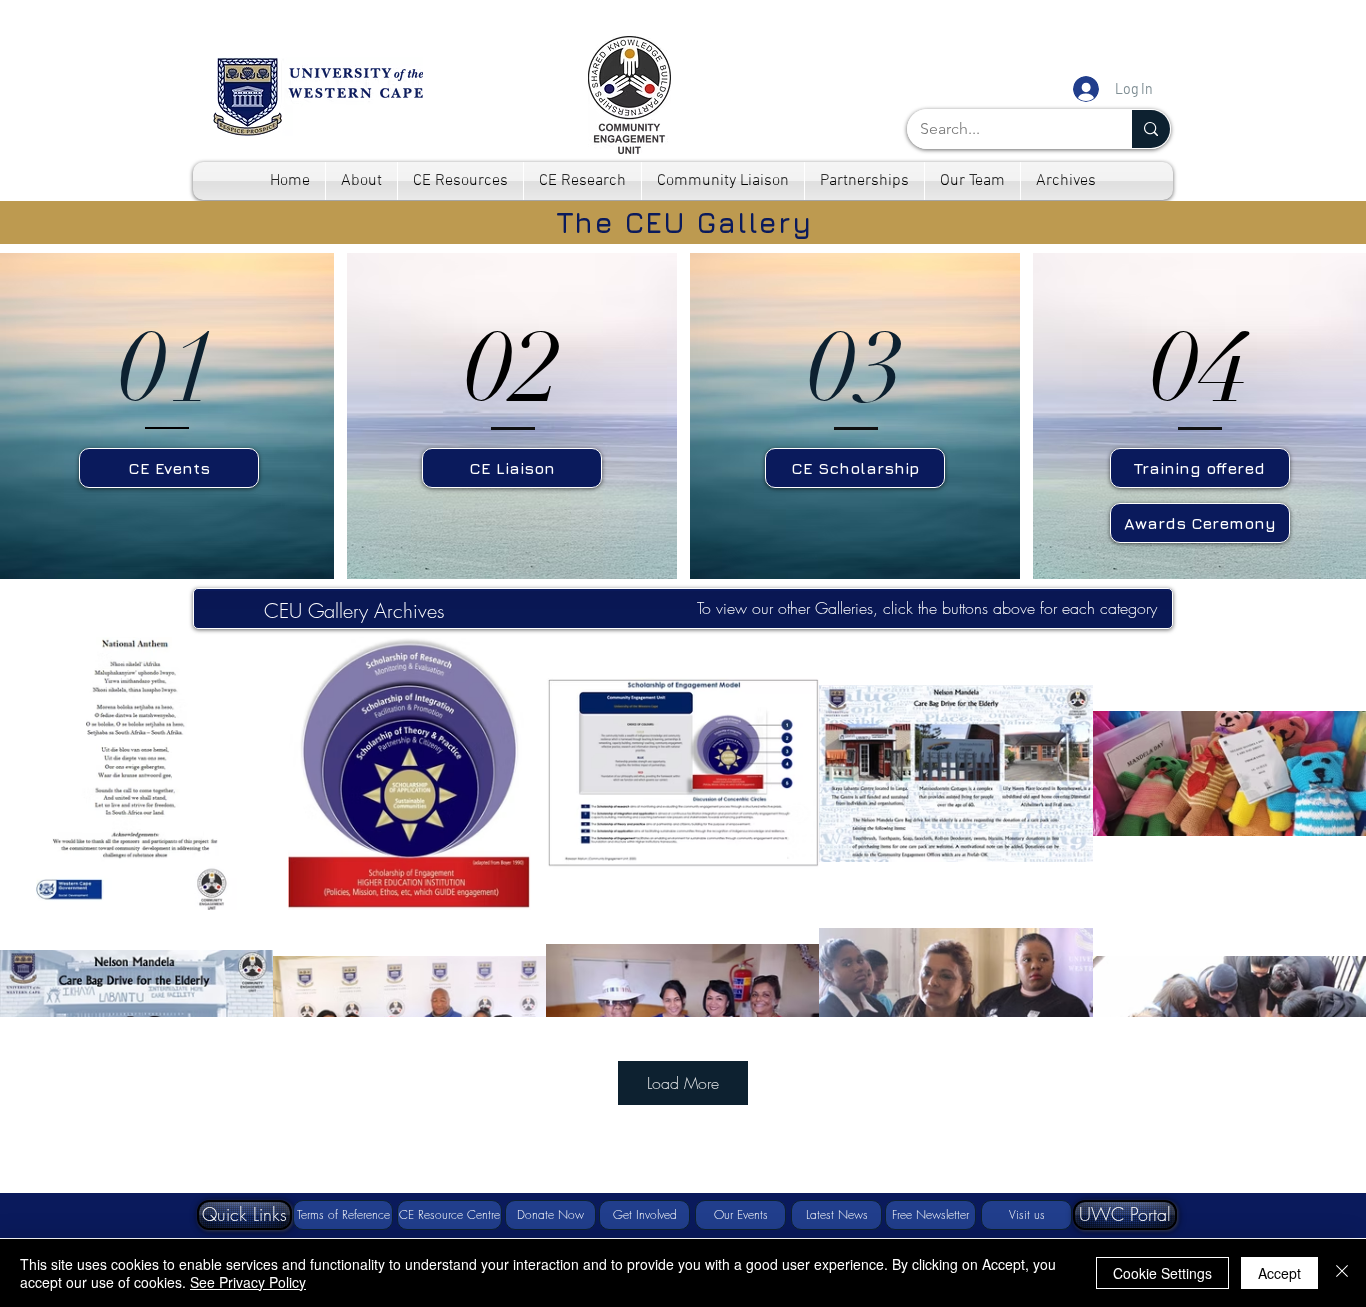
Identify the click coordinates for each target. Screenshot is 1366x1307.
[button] (244, 1215)
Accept (1279, 1273)
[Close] (1342, 1273)
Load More (683, 1083)
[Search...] (1150, 129)
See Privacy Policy (248, 1282)
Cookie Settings (1162, 1273)
